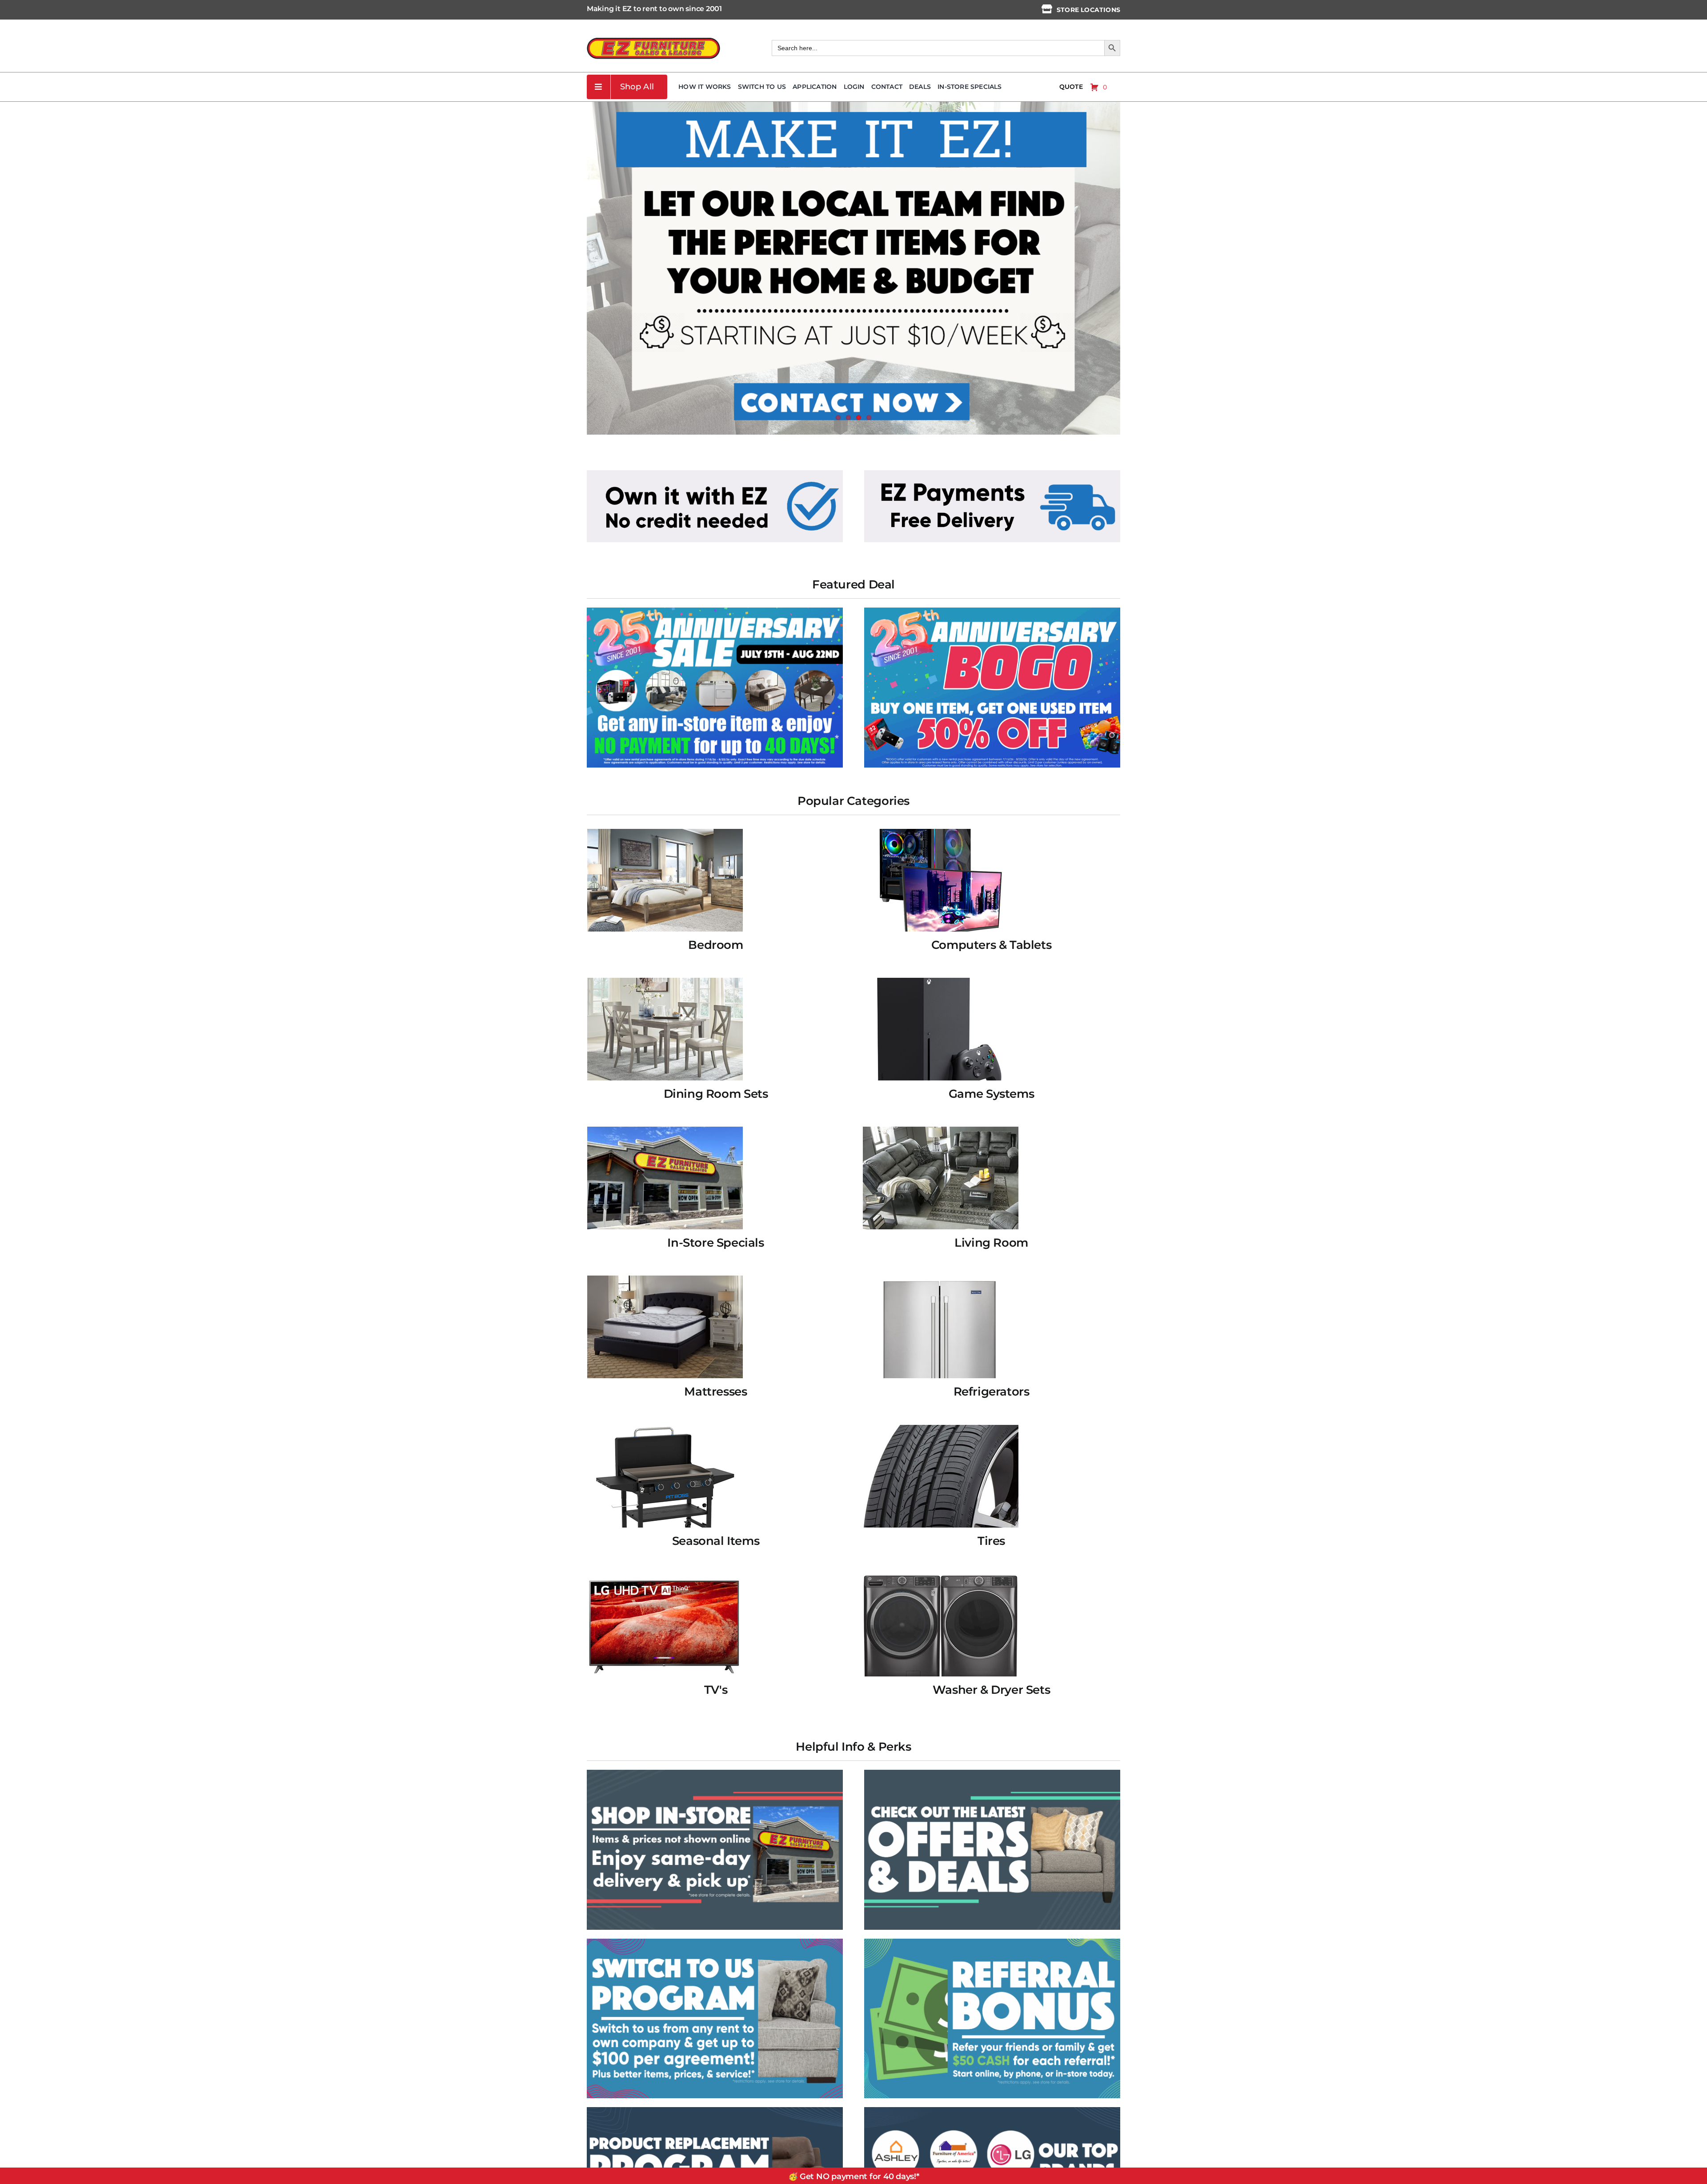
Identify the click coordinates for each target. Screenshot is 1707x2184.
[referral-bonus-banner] (992, 1942)
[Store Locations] (1047, 9)
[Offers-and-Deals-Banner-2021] (992, 1773)
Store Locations (1088, 10)
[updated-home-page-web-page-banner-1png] (715, 473)
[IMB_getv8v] (992, 611)
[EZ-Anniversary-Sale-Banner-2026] (715, 611)
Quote (1071, 87)
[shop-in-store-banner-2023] (715, 1773)
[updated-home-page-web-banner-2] (992, 473)
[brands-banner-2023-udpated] (992, 2110)
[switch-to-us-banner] (715, 1942)
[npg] (715, 2110)
